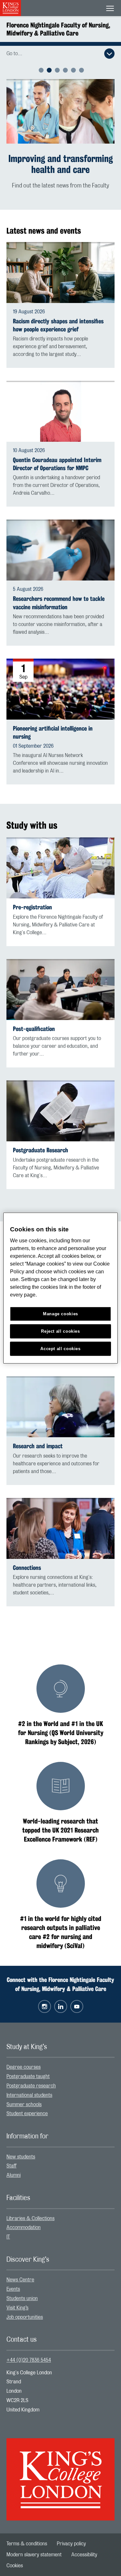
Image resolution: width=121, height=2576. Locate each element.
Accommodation (24, 2217)
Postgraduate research (31, 2075)
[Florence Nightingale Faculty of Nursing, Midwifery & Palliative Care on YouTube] (77, 1995)
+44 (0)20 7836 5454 (29, 2349)
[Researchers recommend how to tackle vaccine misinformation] (60, 539)
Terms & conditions (27, 2533)
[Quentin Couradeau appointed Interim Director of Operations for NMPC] (60, 400)
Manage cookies (60, 1314)
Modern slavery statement (34, 2544)
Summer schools (24, 2094)
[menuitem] (60, 2056)
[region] (60, 1288)
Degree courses (24, 2056)
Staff (11, 2155)
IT (8, 2226)
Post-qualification (34, 1018)
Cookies (15, 2555)
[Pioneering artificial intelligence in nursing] (60, 678)
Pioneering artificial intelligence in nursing (53, 722)
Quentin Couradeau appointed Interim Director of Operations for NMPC (57, 453)
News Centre (20, 2269)
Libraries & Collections (30, 2207)
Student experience (27, 2103)
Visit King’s (17, 2297)
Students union (22, 2288)
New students (21, 2146)
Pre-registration (32, 896)
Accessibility (84, 2544)
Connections (27, 1557)
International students (29, 2084)
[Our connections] (60, 1517)
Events (13, 2278)
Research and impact (38, 1435)
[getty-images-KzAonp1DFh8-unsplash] (60, 111)
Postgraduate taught (28, 2066)
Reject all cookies (60, 1331)
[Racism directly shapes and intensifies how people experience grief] (60, 262)
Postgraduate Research (40, 1140)
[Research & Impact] (60, 1396)
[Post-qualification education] (60, 979)
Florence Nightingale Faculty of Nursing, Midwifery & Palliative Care (58, 29)
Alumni (14, 2164)
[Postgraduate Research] (60, 1100)
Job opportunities (25, 2306)
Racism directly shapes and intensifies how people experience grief (58, 314)
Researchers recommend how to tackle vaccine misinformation (59, 592)
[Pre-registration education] (60, 857)
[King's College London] (60, 2463)
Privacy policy (71, 2533)
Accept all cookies (60, 1349)
